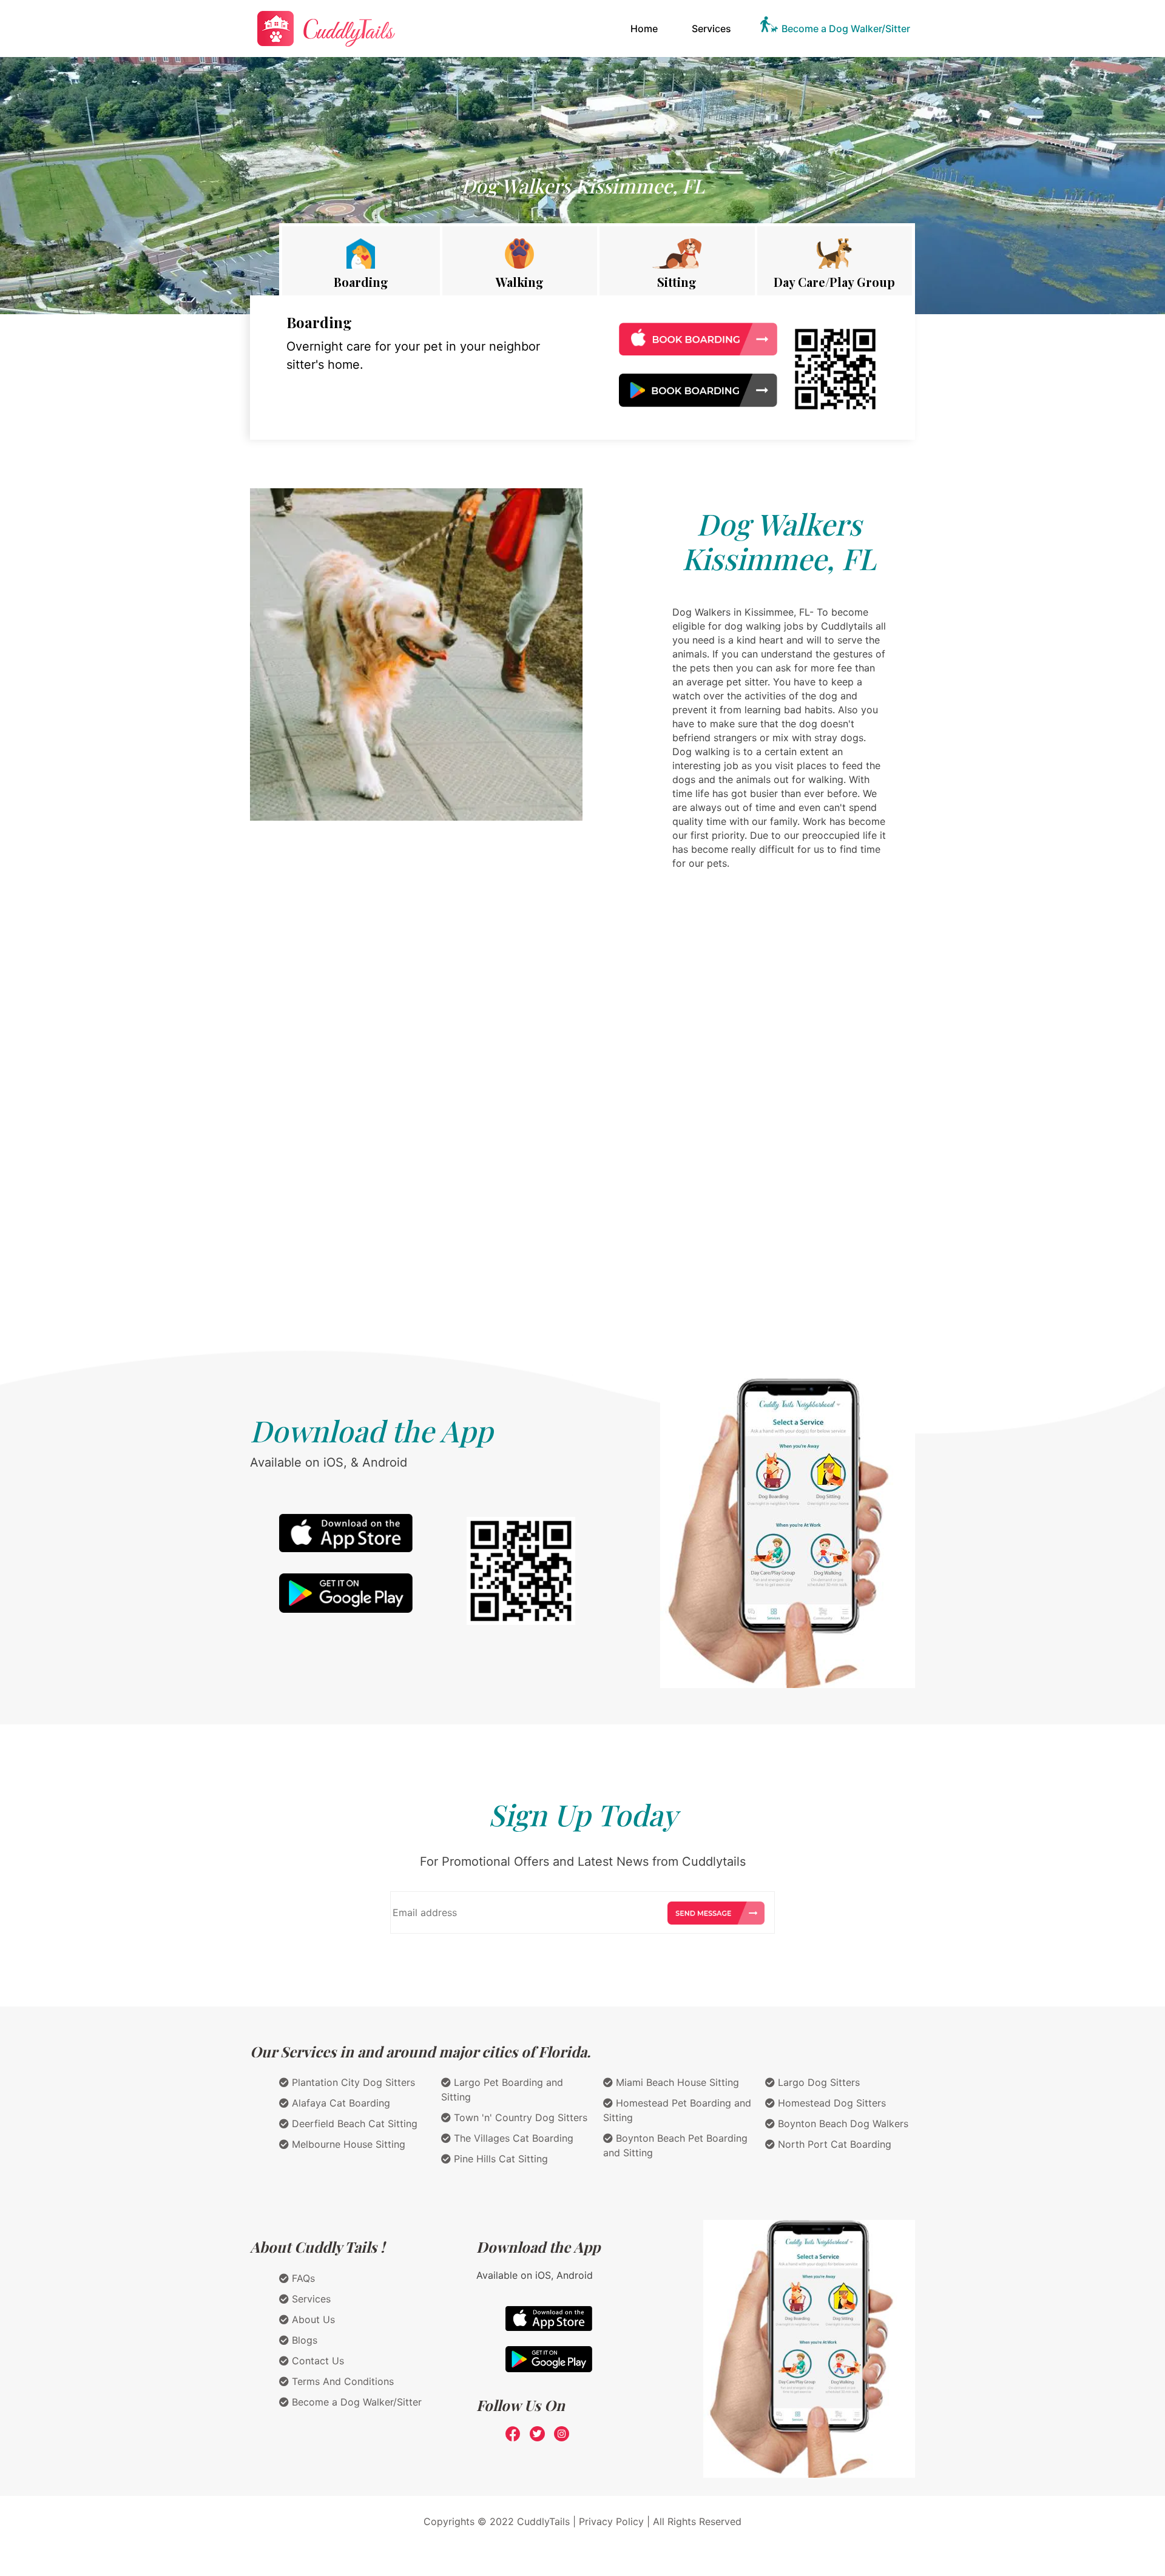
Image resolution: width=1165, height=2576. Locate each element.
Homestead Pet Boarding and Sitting (677, 2110)
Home (647, 28)
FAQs (302, 2278)
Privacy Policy (611, 2521)
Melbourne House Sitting (347, 2144)
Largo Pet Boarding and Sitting (502, 2090)
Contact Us (316, 2361)
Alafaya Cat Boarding (339, 2103)
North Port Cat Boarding (833, 2144)
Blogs (303, 2340)
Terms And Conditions (341, 2381)
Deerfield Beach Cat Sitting (353, 2124)
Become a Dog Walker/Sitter (846, 29)
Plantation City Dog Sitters (352, 2082)
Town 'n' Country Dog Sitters (519, 2117)
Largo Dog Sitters (817, 2082)
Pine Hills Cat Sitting (499, 2159)
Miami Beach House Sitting (676, 2082)
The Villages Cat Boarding (512, 2138)
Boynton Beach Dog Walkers (842, 2124)
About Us (312, 2319)
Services (711, 29)
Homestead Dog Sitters (830, 2103)
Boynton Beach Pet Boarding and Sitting (675, 2145)
